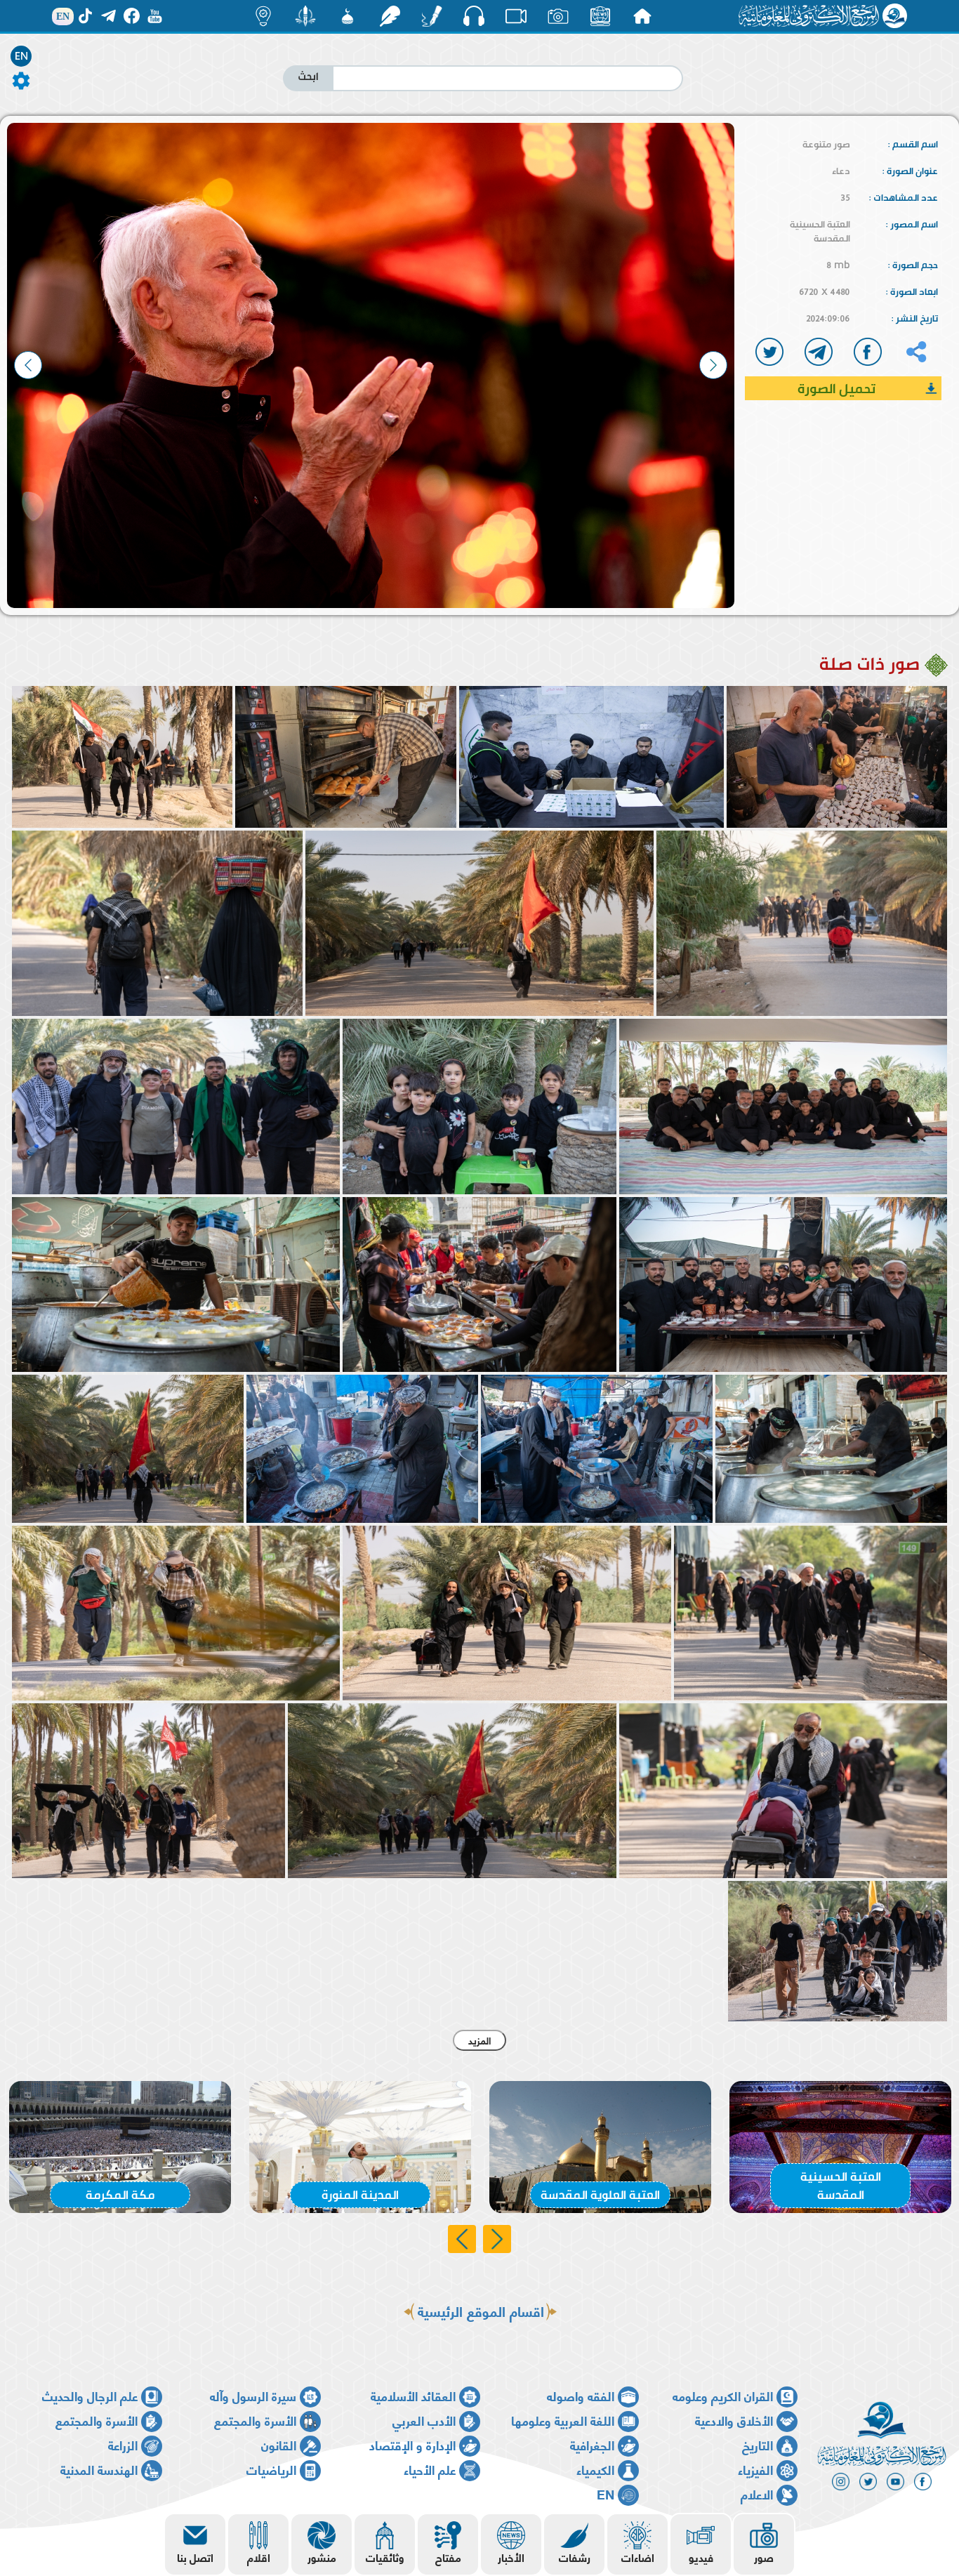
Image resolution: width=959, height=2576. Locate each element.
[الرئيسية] (642, 16)
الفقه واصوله (581, 2395)
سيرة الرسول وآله (253, 2395)
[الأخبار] (600, 16)
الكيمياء (595, 2469)
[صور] (558, 16)
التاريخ (758, 2444)
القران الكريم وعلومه (723, 2395)
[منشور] (305, 16)
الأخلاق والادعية (734, 2420)
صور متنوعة (826, 144)
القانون (279, 2444)
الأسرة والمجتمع (255, 2420)
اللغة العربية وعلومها (563, 2420)
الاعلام (757, 2494)
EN (21, 56)
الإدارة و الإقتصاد (412, 2444)
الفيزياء (755, 2469)
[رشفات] (390, 16)
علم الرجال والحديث (90, 2395)
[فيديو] (516, 16)
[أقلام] (432, 16)
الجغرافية (592, 2444)
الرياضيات (271, 2469)
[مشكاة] (348, 16)
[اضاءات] (263, 16)
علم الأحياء (430, 2469)
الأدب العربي (424, 2420)
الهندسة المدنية (99, 2469)
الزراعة (123, 2444)
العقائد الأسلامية (413, 2395)
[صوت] (474, 15)
